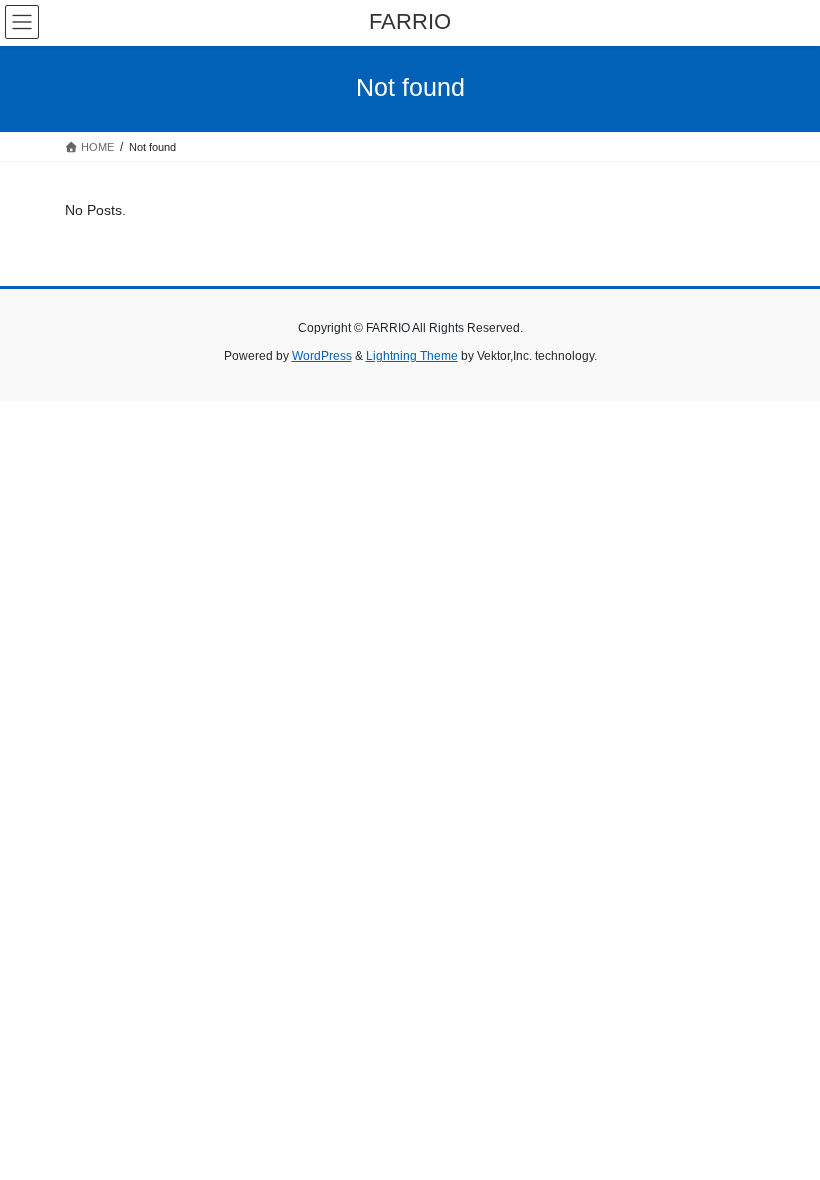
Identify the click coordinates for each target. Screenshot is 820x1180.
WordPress (322, 356)
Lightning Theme (412, 356)
